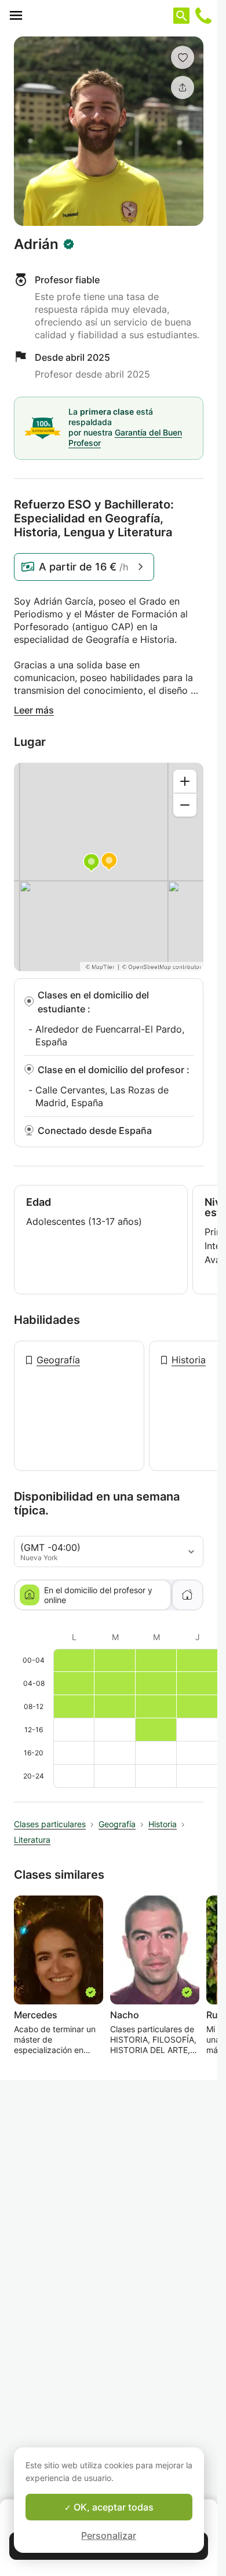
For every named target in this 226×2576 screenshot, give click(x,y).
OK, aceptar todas (112, 2507)
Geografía (58, 1360)
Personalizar (109, 2535)
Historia (189, 1360)
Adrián (36, 244)
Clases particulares (50, 1824)
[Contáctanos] (203, 16)
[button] (183, 57)
